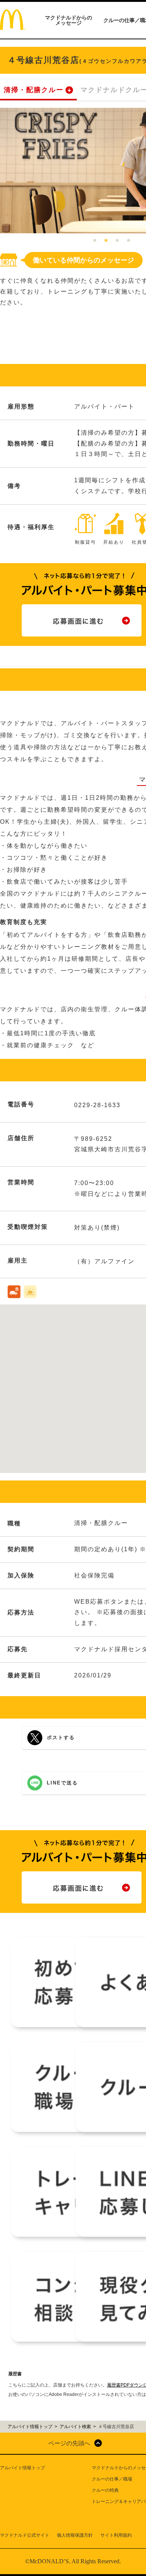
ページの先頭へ (69, 2443)
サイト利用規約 (116, 2535)
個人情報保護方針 (75, 2535)
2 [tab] (106, 241)
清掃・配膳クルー (34, 90)
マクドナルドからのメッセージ (69, 20)
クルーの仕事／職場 (112, 2479)
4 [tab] (128, 241)
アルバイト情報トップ (22, 2468)
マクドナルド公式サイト (25, 2535)
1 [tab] (95, 241)
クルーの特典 (105, 2490)
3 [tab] (117, 241)
